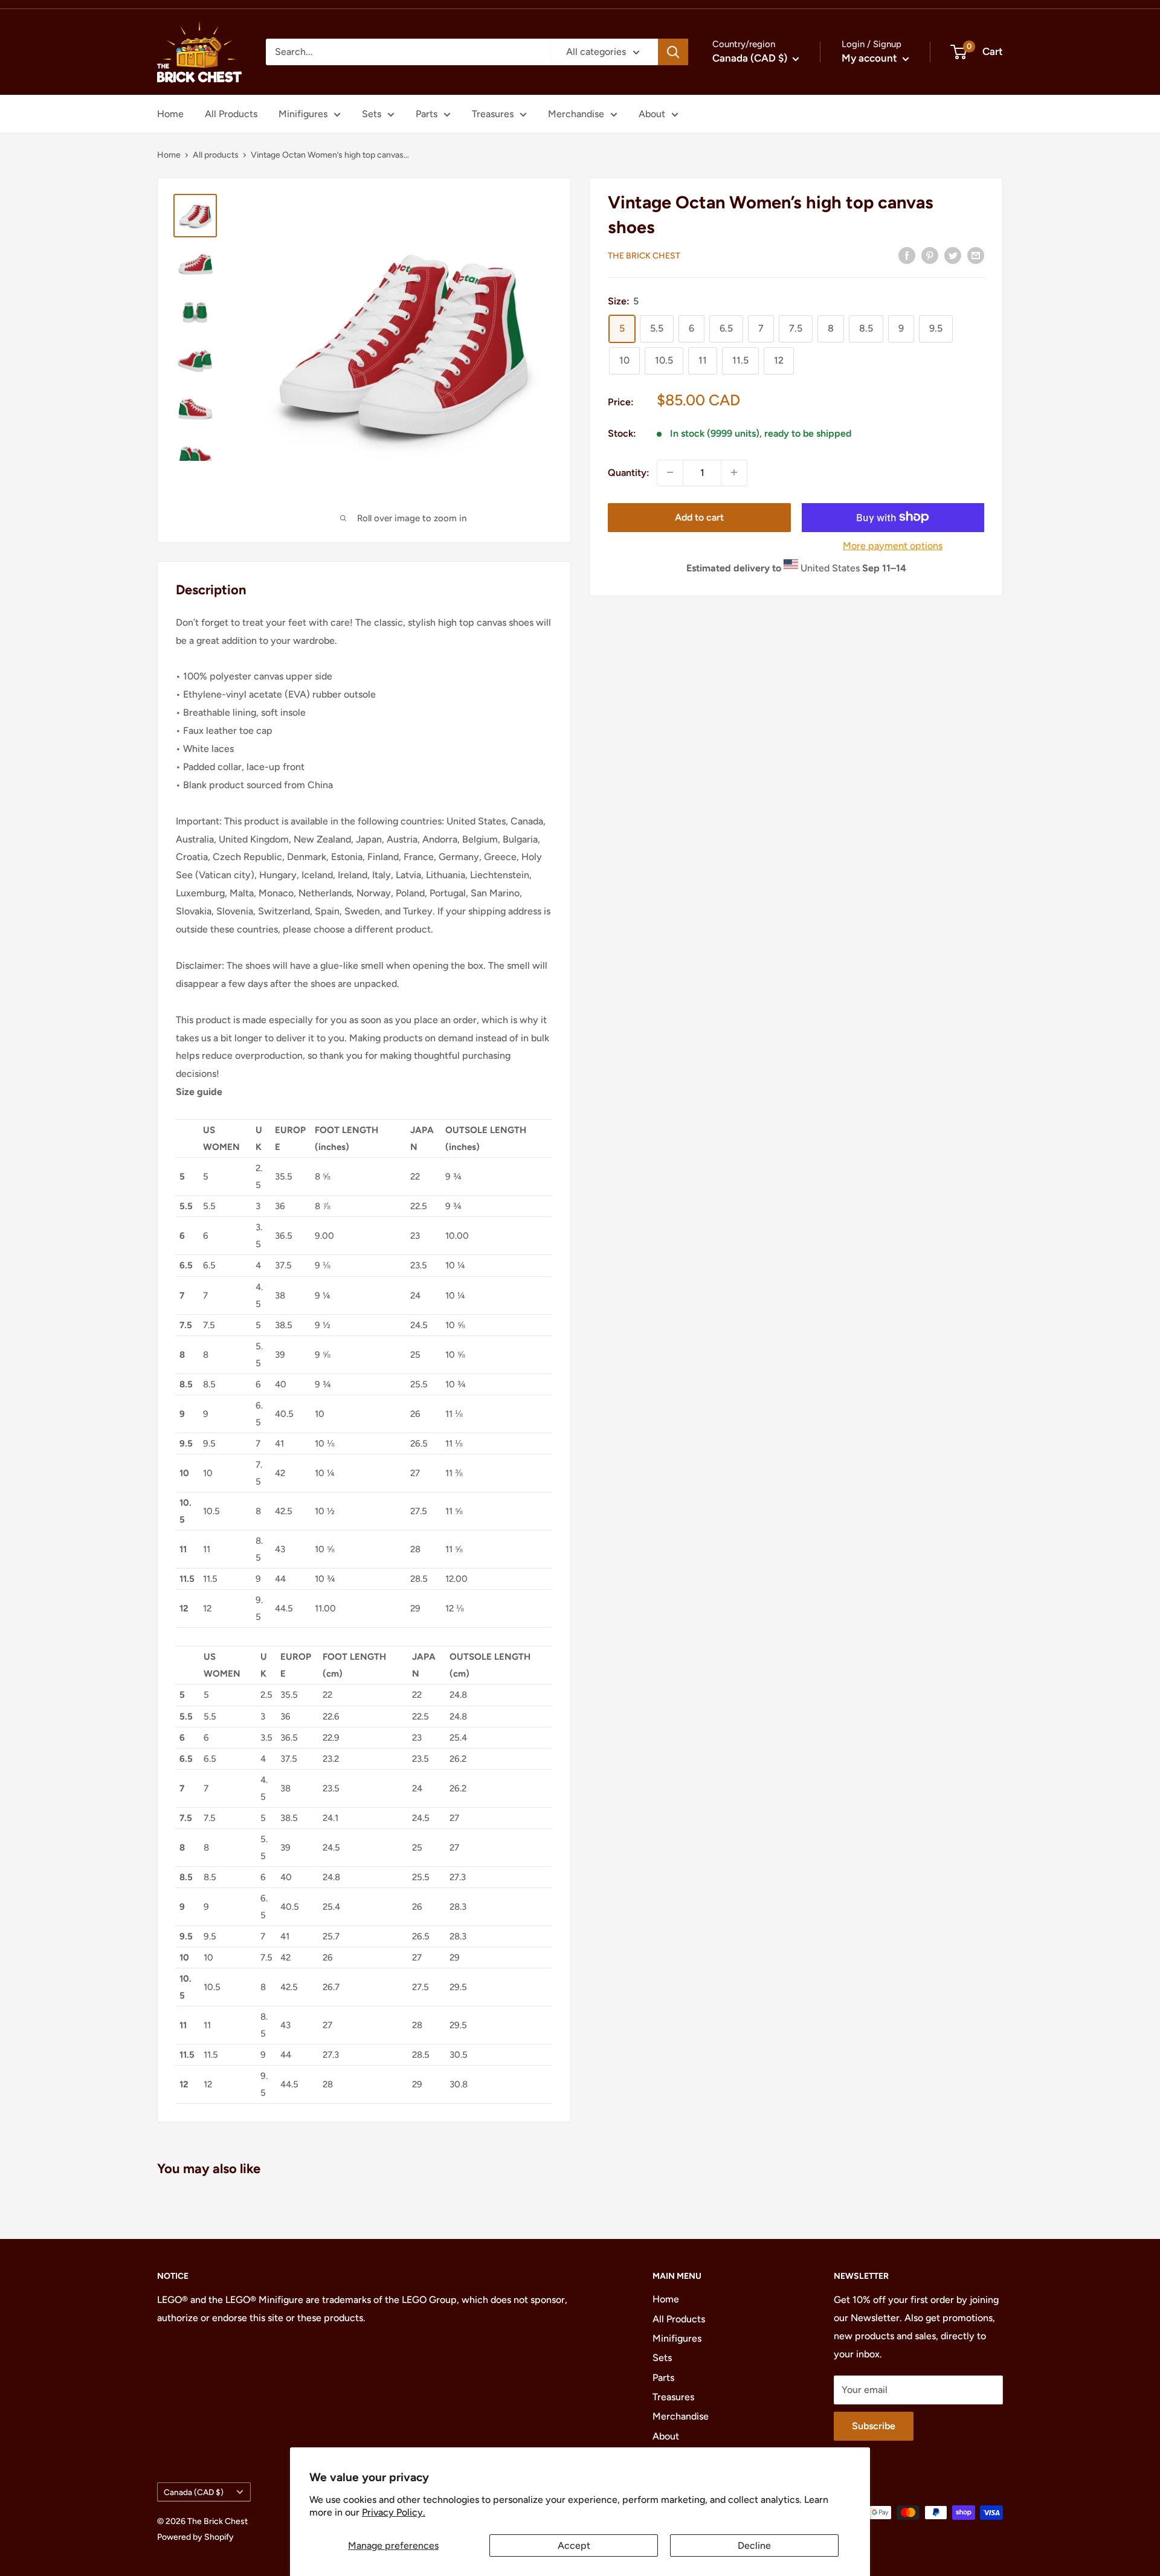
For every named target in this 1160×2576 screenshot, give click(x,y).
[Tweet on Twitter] (953, 255)
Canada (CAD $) (194, 2492)
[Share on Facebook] (907, 255)
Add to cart (699, 517)
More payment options (893, 545)
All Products (231, 114)
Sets (372, 114)
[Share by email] (976, 255)
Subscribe (874, 2426)
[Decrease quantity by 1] (670, 472)
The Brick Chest (644, 256)
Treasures (493, 114)
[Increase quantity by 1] (734, 472)
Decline (754, 2545)
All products (216, 155)
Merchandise (576, 114)
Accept (574, 2545)
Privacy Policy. (394, 2512)
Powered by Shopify (195, 2537)
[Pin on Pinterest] (930, 255)
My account (871, 58)
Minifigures (303, 114)
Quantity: (629, 472)
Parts (427, 114)
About (652, 114)
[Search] (673, 52)
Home (170, 114)
